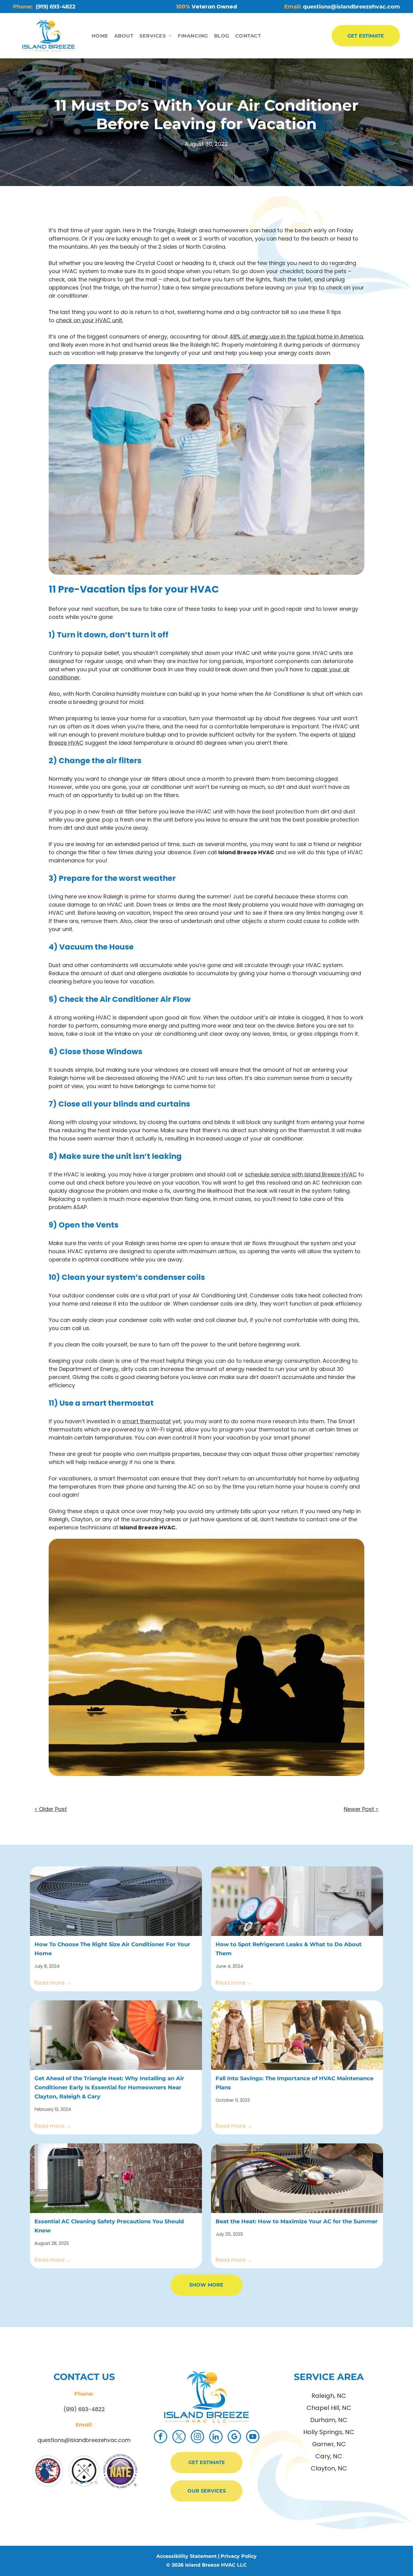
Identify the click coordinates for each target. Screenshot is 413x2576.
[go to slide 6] (96, 2483)
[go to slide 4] (86, 2483)
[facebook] (161, 2437)
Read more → (53, 1983)
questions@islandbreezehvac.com (84, 2440)
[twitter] (179, 2437)
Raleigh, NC (329, 2396)
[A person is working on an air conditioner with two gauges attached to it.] (297, 1901)
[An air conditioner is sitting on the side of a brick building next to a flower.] (116, 2178)
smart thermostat (146, 1421)
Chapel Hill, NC (329, 2408)
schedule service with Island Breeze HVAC (301, 1174)
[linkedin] (216, 2437)
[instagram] (197, 2437)
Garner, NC (329, 2444)
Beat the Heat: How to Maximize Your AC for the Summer (297, 2221)
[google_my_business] (234, 2437)
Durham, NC (329, 2420)
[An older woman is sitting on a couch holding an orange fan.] (116, 2035)
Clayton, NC (329, 2468)
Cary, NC (329, 2456)
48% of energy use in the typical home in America (296, 337)
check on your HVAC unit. (89, 320)
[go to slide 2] (77, 2483)
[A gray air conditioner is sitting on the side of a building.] (116, 1901)
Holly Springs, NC (329, 2432)
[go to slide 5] (91, 2483)
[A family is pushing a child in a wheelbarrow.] (297, 2035)
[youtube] (253, 2437)
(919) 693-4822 (84, 2409)
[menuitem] (100, 36)
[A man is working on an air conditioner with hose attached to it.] (297, 2178)
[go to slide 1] (72, 2483)
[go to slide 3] (82, 2483)
